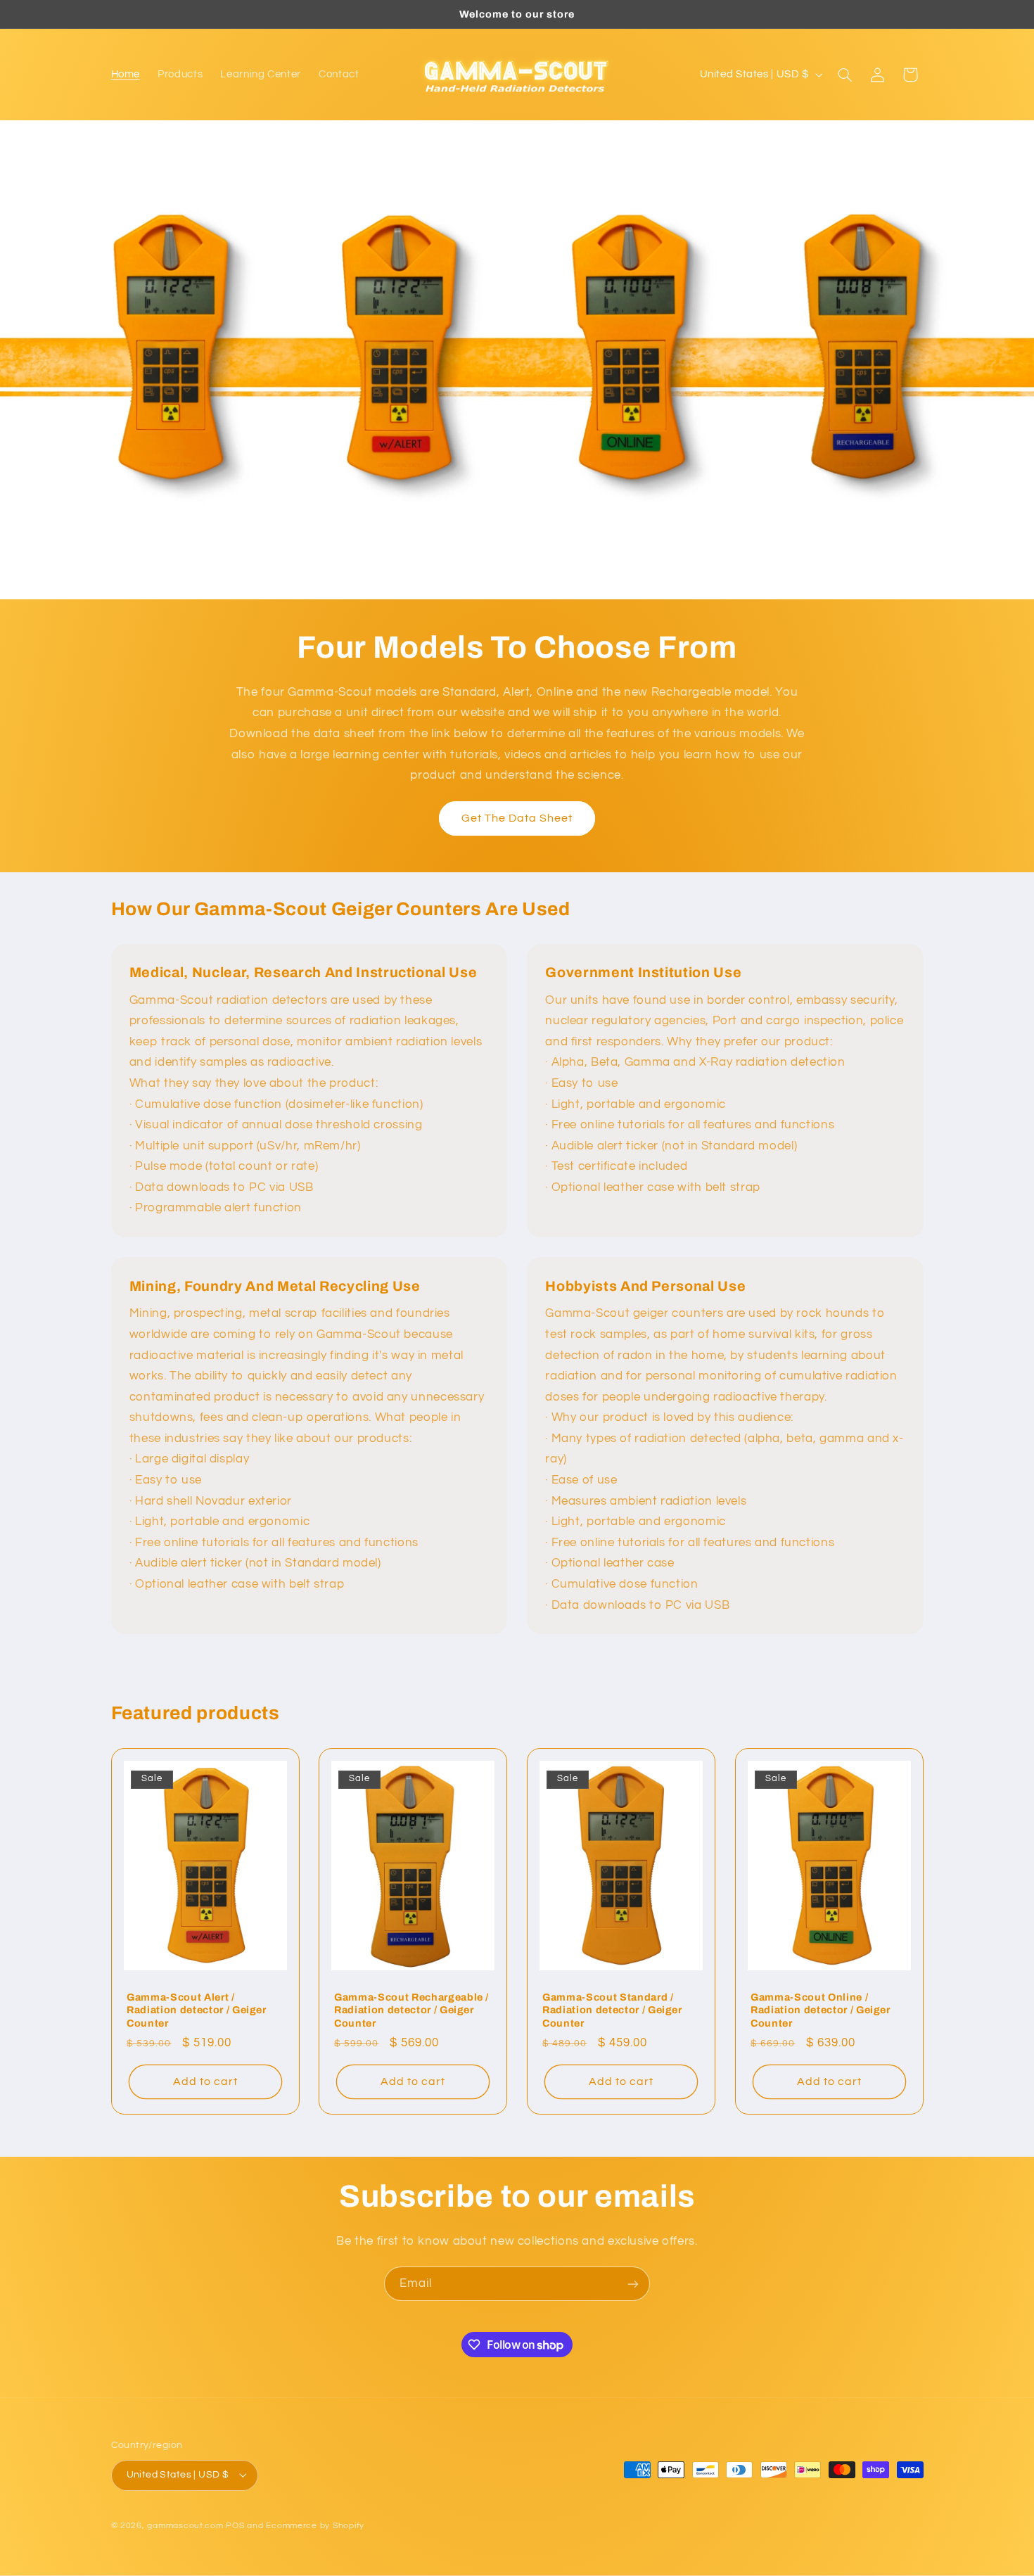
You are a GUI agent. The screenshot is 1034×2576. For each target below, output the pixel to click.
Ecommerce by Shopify (315, 2526)
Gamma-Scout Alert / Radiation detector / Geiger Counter (197, 2010)
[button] (845, 75)
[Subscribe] (633, 2284)
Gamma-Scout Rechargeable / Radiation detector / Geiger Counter (411, 2010)
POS (235, 2526)
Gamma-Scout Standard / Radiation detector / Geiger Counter (612, 2010)
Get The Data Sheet (517, 818)
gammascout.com (185, 2526)
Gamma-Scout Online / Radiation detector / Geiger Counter (821, 2010)
